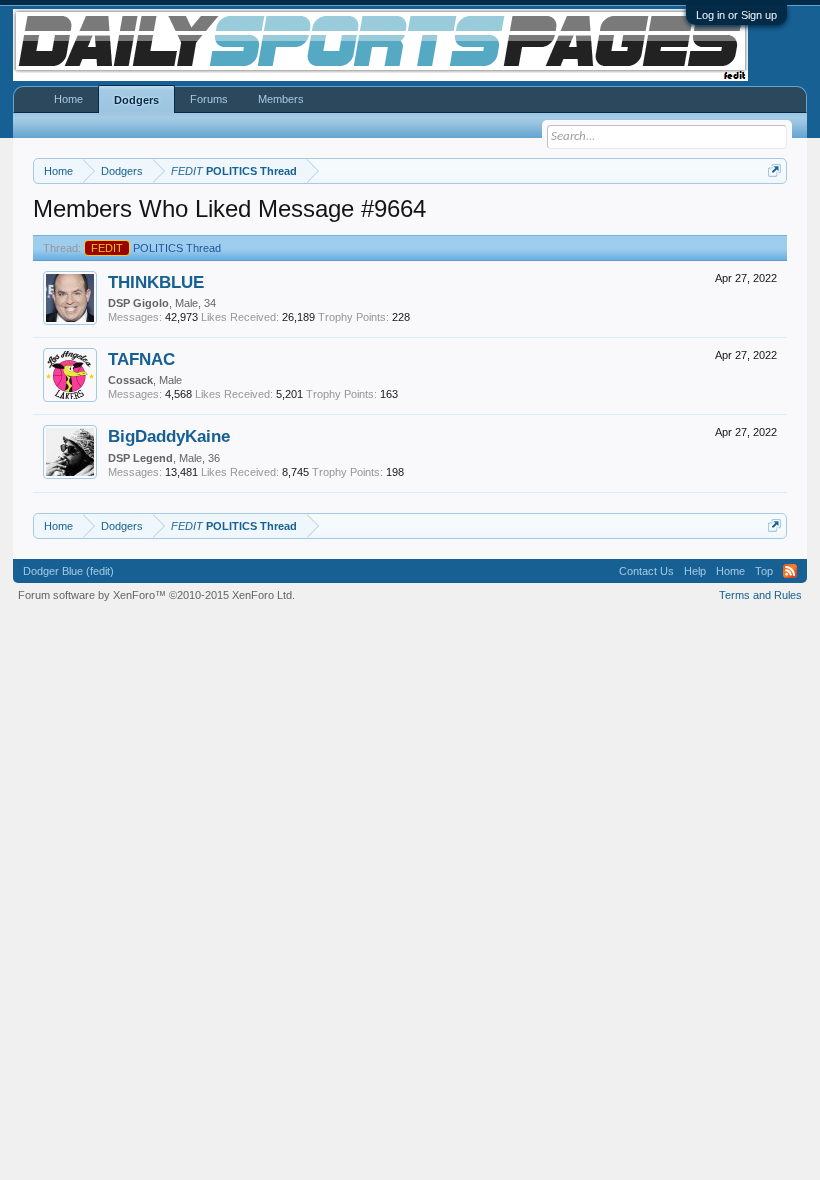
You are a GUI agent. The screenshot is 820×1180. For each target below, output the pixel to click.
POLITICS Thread (156, 248)
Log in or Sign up (736, 15)
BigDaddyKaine (169, 436)
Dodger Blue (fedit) (68, 571)
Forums (209, 99)
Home (68, 99)
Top (764, 571)
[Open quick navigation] (774, 170)
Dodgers (136, 100)
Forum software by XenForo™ (156, 595)
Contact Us (646, 571)
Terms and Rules (760, 595)
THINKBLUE (156, 282)
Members (281, 99)
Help (695, 571)
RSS (790, 571)
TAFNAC (141, 359)
